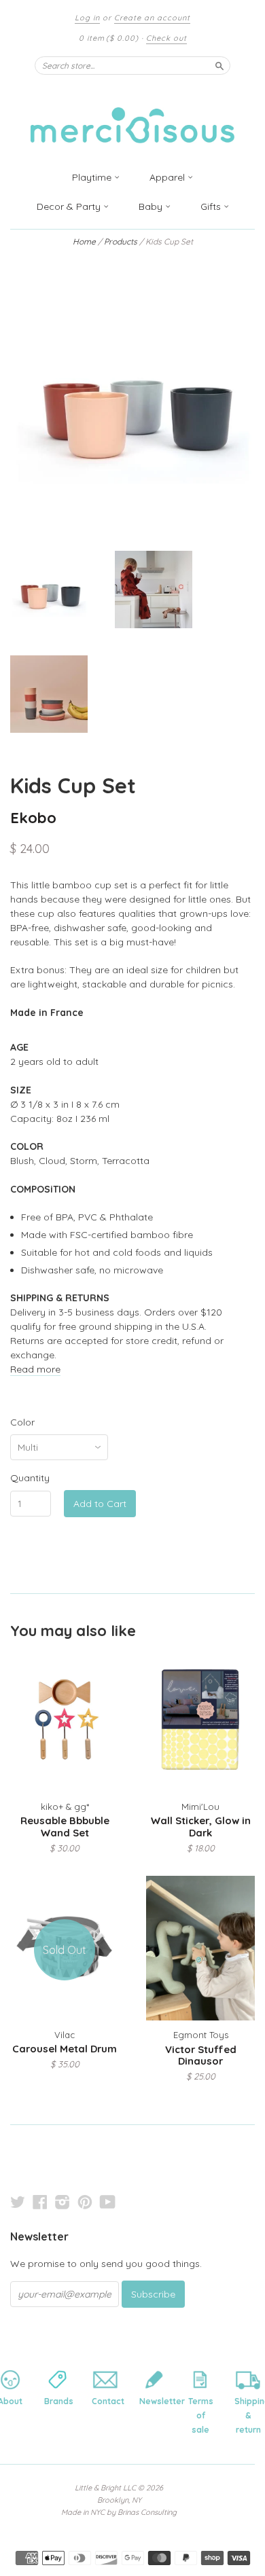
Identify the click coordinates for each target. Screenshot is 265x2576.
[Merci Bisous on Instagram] (63, 2202)
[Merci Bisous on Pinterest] (85, 2202)
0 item (109, 38)
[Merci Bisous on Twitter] (18, 2202)
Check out (166, 38)
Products (121, 241)
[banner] (132, 117)
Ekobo (33, 817)
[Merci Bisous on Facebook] (40, 2202)
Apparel (169, 177)
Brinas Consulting (147, 2512)
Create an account (152, 18)
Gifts (212, 206)
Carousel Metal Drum (65, 2049)
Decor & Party (70, 206)
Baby (152, 206)
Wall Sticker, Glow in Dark (201, 1827)
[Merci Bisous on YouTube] (108, 2202)
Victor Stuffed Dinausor (201, 2055)
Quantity (30, 1478)
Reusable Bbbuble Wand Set (65, 1827)
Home (84, 241)
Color (22, 1422)
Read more (35, 1369)
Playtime (93, 177)
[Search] (219, 65)
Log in (87, 18)
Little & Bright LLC (105, 2488)
